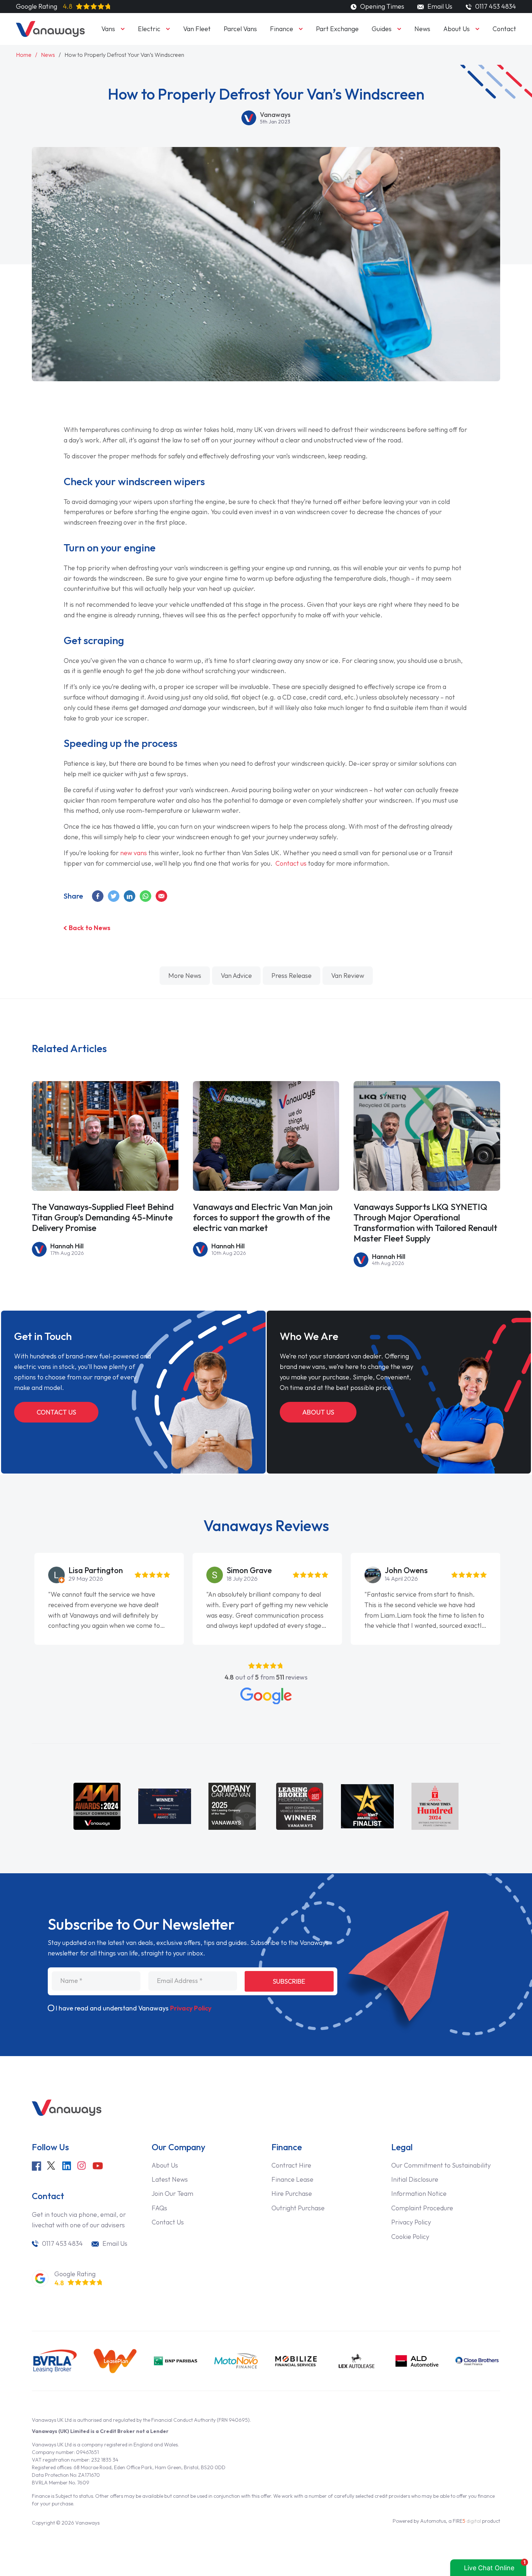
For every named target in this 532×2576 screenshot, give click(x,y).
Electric (149, 29)
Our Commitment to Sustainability (441, 2165)
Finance (282, 29)
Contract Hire (291, 2165)
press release (292, 976)
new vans (134, 853)
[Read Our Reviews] (266, 1696)
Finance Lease (292, 2179)
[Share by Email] (162, 896)
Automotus (433, 2521)
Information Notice (419, 2193)
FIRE (467, 2521)
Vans (108, 29)
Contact (504, 29)
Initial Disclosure (415, 2179)
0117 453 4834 (62, 2243)
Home (24, 55)
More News (185, 976)
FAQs (159, 2208)
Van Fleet (197, 29)
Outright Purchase (298, 2208)
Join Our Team (172, 2193)
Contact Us (56, 1412)
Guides (382, 29)
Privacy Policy (191, 2008)
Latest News (170, 2179)
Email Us (439, 6)
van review (348, 976)
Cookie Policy (410, 2237)
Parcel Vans (240, 29)
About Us (457, 29)
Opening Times (381, 6)
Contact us (291, 863)
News (422, 29)
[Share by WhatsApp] (146, 896)
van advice (236, 976)
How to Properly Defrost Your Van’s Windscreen (124, 55)
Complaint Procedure (422, 2208)
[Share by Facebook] (98, 896)
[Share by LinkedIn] (130, 896)
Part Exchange (337, 29)
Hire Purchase (292, 2193)
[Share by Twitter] (114, 896)
